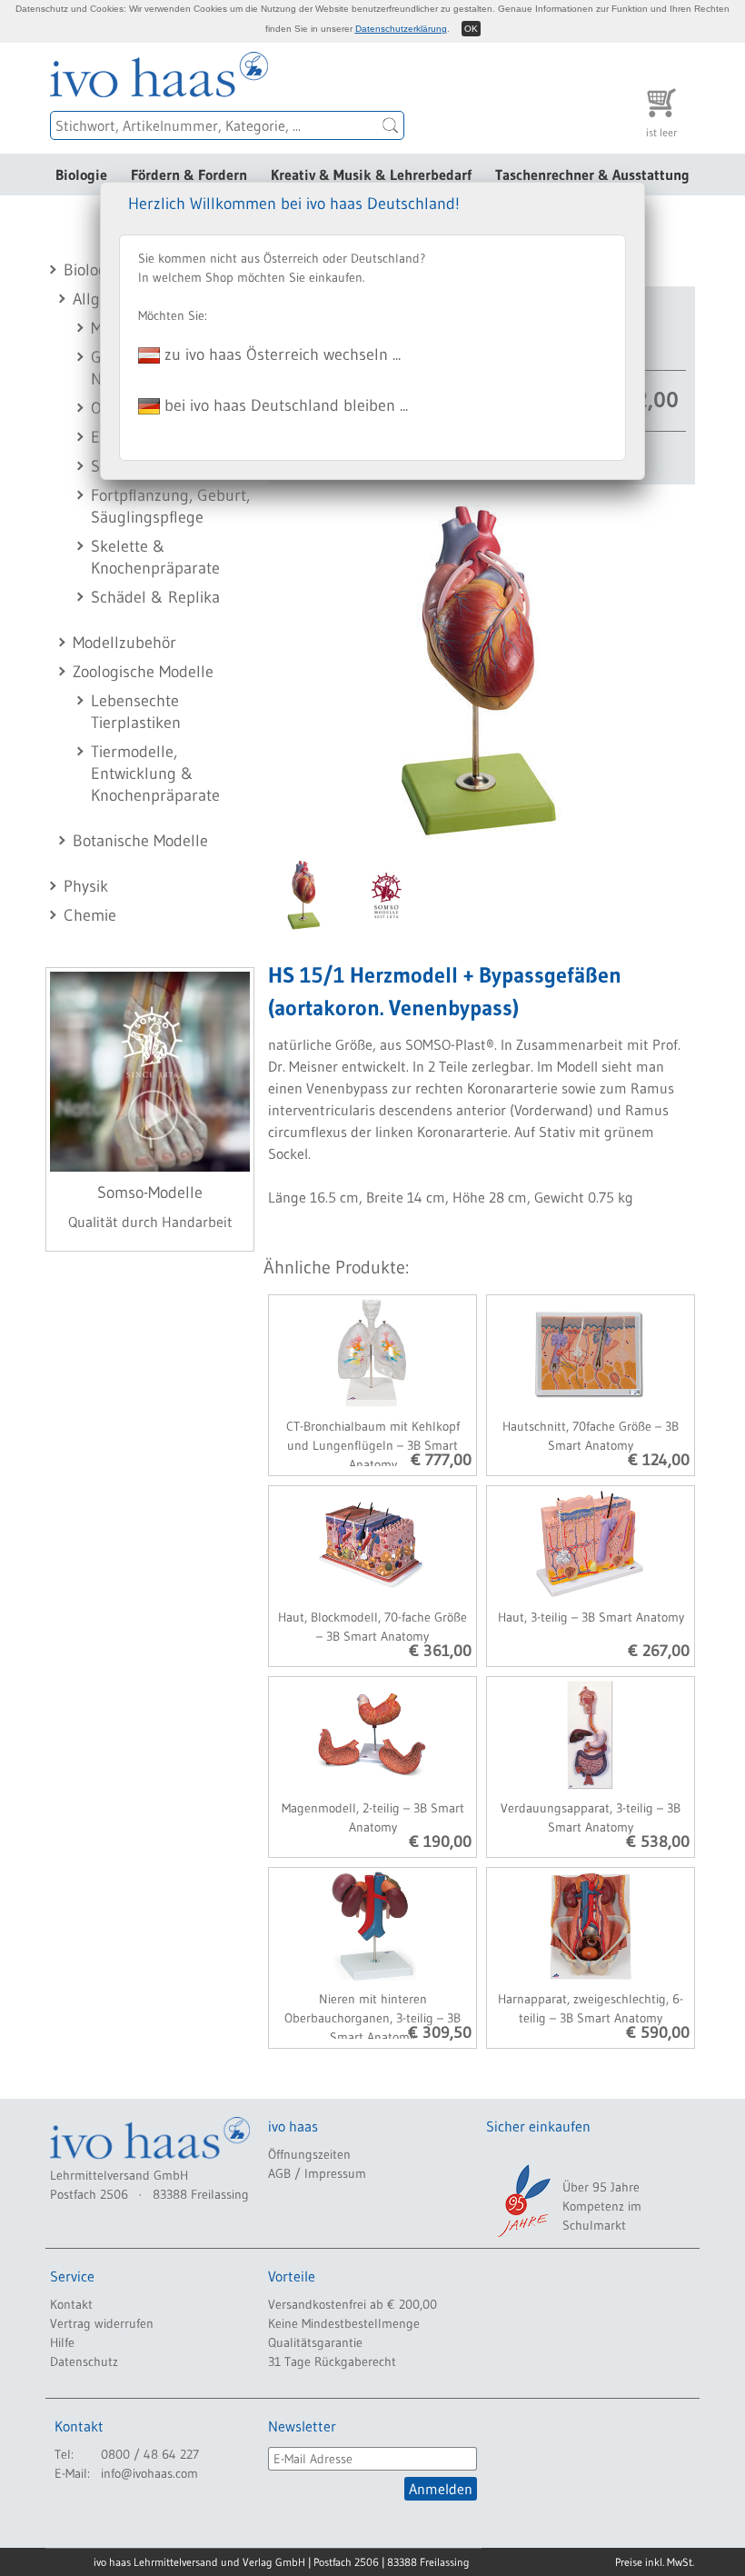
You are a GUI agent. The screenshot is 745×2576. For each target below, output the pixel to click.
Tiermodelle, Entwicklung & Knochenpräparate (155, 774)
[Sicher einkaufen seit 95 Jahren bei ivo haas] (522, 2201)
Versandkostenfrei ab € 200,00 (353, 2304)
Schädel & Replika (155, 597)
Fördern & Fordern (189, 175)
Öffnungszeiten (309, 2154)
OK (471, 29)
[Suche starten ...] (391, 125)
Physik (86, 886)
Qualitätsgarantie (315, 2342)
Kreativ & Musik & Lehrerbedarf (371, 175)
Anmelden (441, 2489)
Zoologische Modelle (143, 672)
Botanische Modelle (140, 841)
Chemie (90, 915)
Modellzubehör (124, 643)
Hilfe (62, 2342)
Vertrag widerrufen (102, 2323)
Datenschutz (84, 2361)
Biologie (81, 175)
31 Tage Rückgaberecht (332, 2361)
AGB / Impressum (317, 2173)
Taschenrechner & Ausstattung (592, 175)
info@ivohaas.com (149, 2473)
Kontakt (71, 2304)
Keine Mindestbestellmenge (344, 2323)
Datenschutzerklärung (401, 29)
